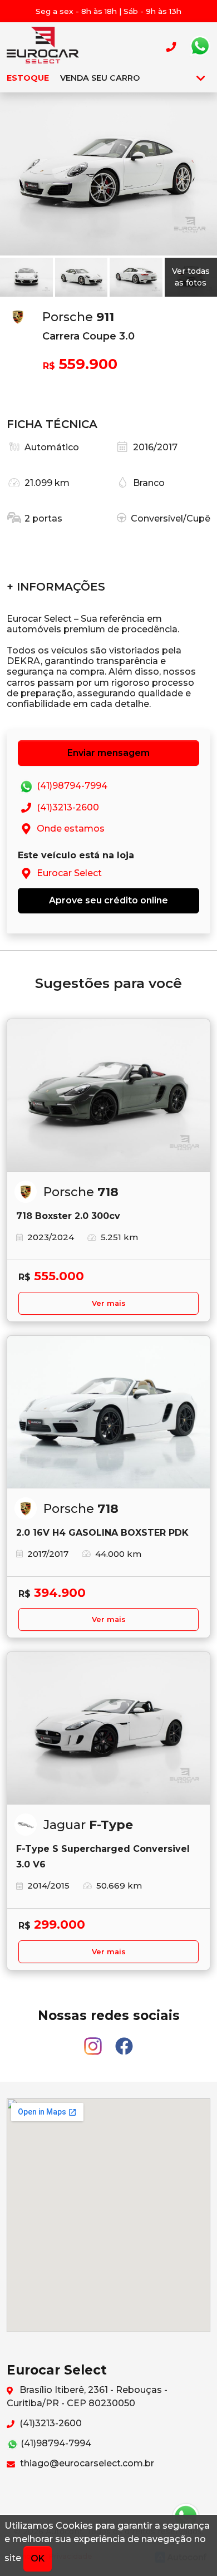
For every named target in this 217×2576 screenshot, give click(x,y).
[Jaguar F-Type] (108, 1728)
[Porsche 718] (108, 1095)
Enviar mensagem (108, 753)
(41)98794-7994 (71, 786)
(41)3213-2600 (67, 807)
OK (38, 2558)
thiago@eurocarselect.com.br (86, 2463)
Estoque (28, 78)
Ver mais (109, 1303)
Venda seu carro (100, 78)
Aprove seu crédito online (108, 900)
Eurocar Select (43, 46)
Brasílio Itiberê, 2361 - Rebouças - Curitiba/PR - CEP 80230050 (87, 2396)
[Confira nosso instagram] (94, 2041)
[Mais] (201, 78)
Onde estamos (70, 829)
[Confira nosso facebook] (124, 2041)
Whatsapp (200, 46)
